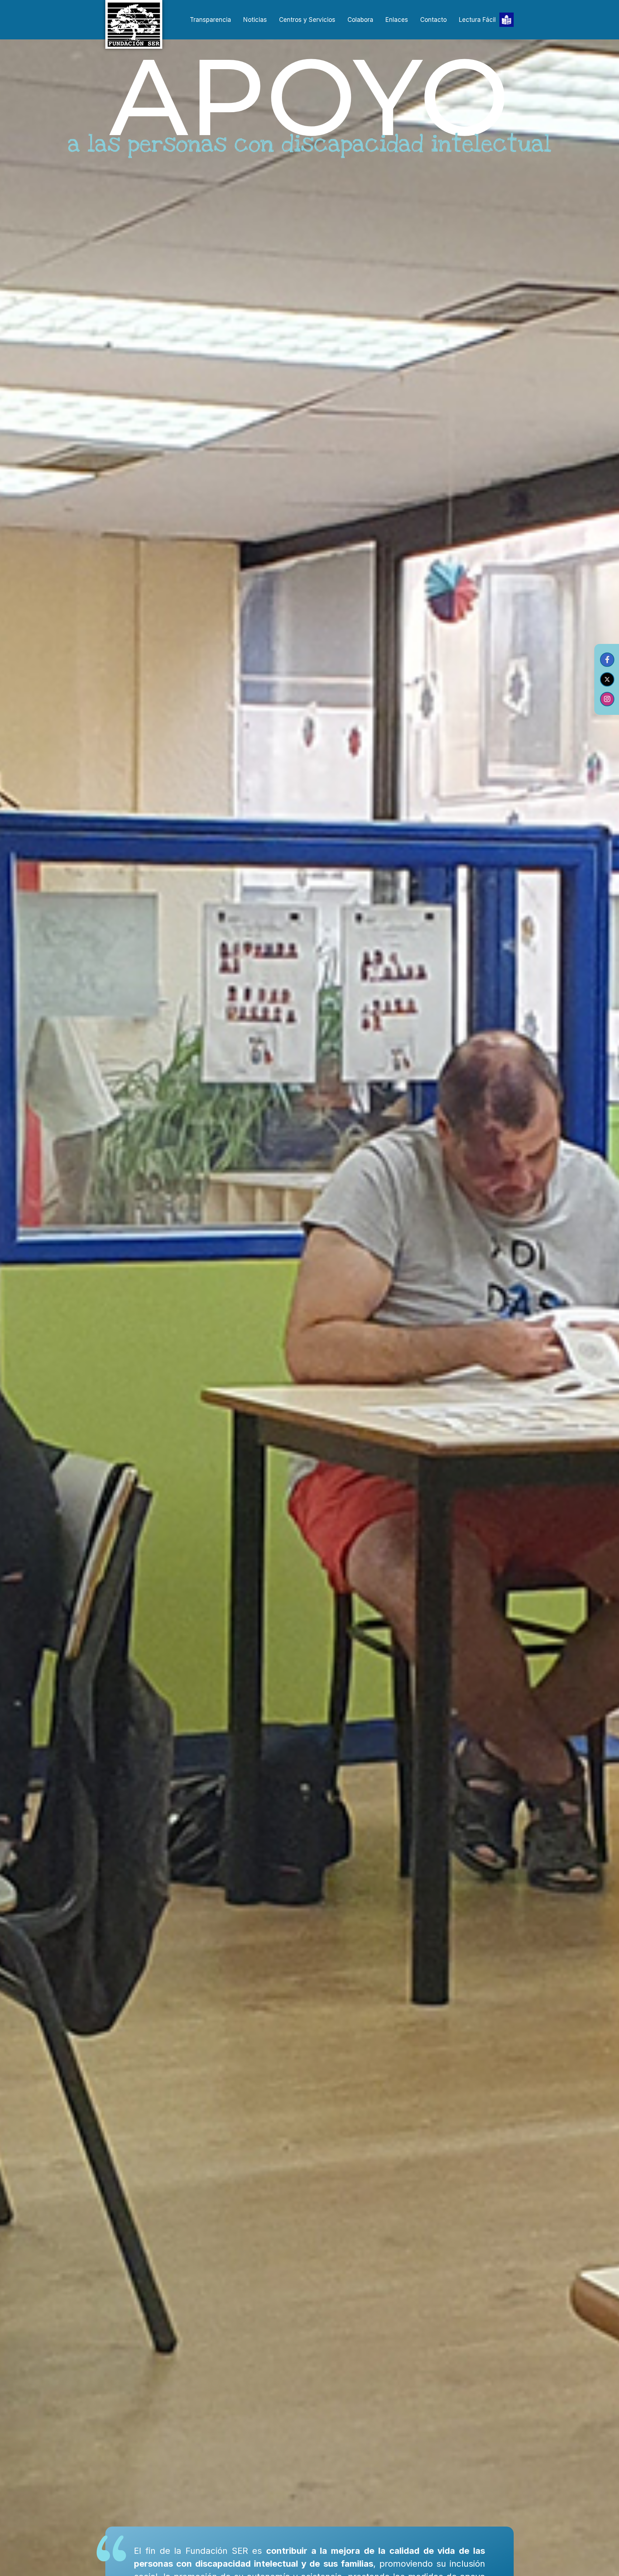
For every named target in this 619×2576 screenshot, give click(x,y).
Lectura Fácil (477, 20)
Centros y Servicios (307, 20)
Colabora (360, 20)
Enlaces (397, 20)
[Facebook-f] (607, 660)
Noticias (255, 20)
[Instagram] (607, 699)
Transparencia (210, 20)
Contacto (433, 20)
